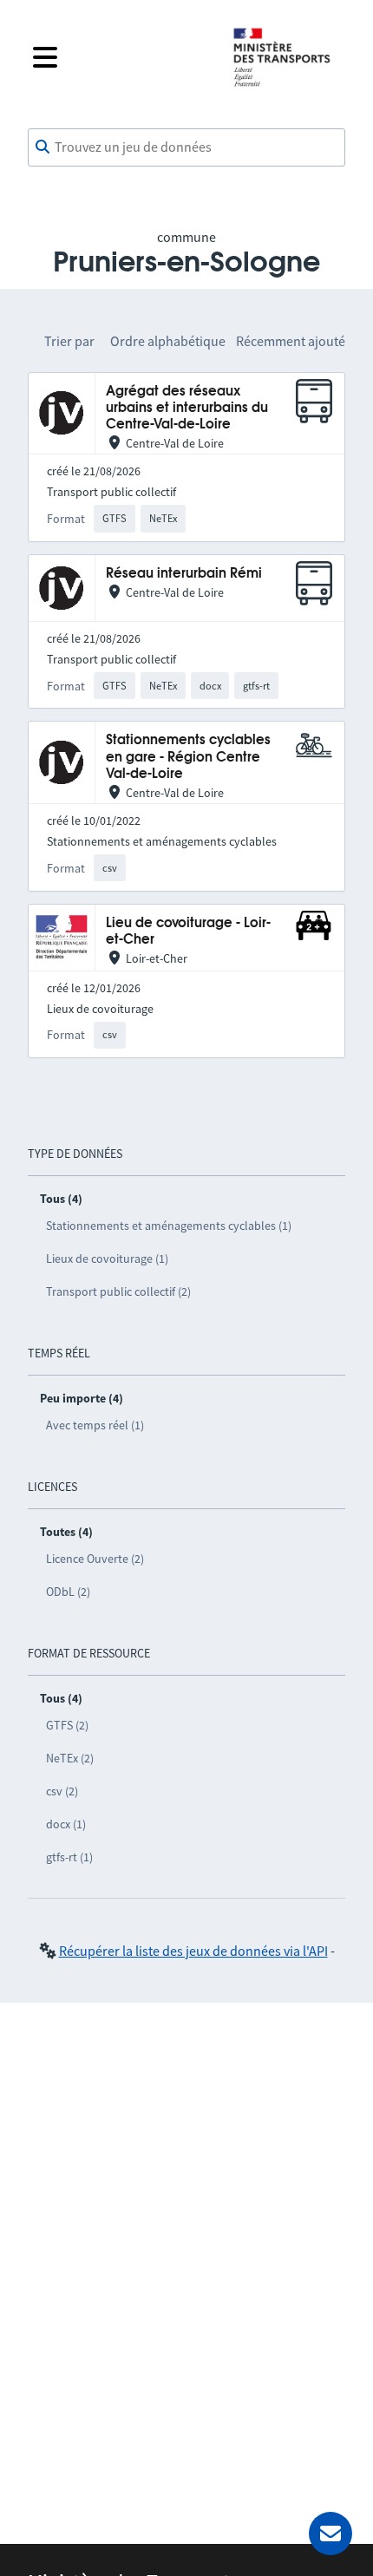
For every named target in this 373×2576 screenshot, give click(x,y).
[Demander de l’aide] (330, 2534)
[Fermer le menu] (119, 57)
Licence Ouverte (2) (95, 1559)
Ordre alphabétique (168, 341)
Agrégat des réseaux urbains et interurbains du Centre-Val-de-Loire (187, 409)
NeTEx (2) (70, 1758)
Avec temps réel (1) (95, 1425)
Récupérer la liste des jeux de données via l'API (193, 1951)
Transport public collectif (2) (118, 1291)
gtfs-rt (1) (69, 1857)
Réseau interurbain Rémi (184, 574)
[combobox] (186, 147)
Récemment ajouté (291, 341)
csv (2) (62, 1791)
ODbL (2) (68, 1592)
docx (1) (66, 1824)
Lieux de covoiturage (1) (107, 1259)
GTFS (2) (67, 1725)
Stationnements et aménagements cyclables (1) (169, 1226)
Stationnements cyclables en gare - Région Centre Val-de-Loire (188, 757)
